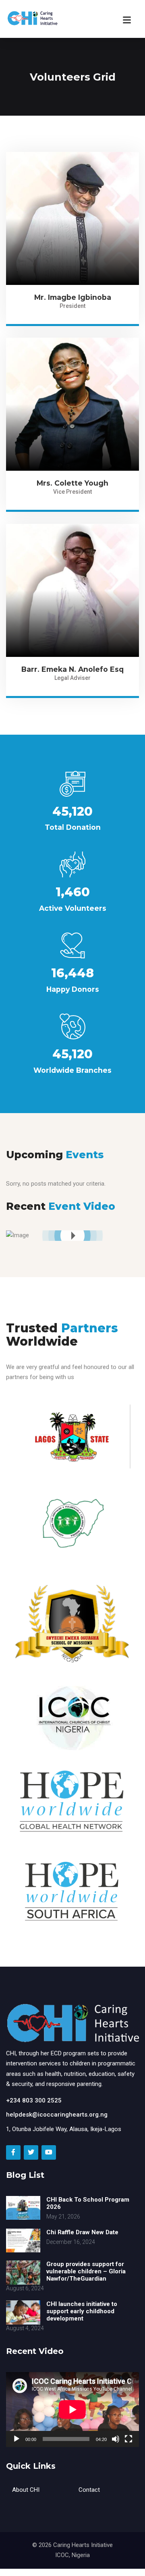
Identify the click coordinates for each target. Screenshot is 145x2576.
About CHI (26, 2490)
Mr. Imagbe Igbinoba (73, 297)
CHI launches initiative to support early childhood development (82, 2311)
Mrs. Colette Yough (72, 483)
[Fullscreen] (128, 2439)
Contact (89, 2490)
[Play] (17, 2439)
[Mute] (116, 2439)
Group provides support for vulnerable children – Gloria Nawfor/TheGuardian (86, 2271)
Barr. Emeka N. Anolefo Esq (72, 669)
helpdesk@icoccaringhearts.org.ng (57, 2115)
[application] (72, 2410)
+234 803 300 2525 (34, 2100)
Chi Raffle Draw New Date (82, 2232)
